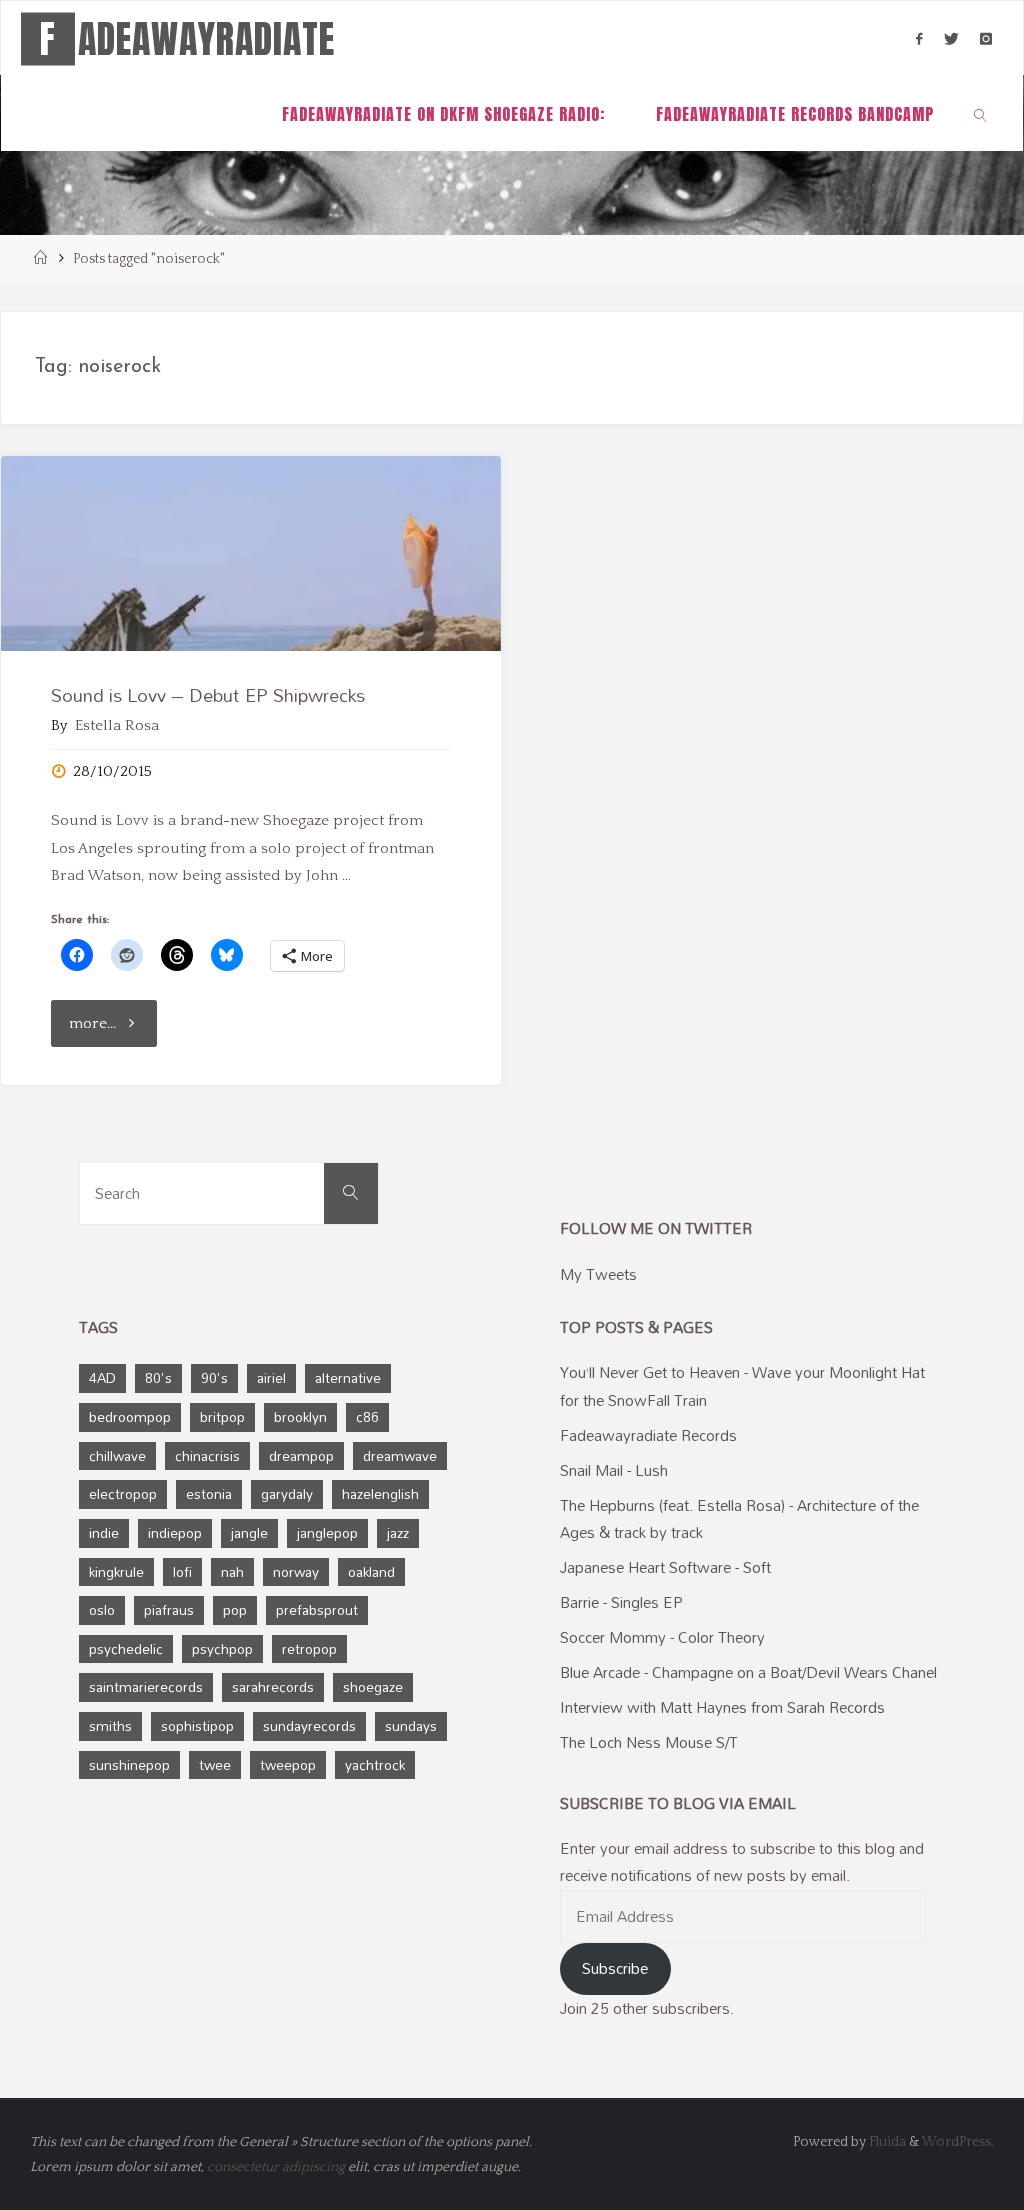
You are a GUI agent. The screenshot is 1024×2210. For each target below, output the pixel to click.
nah (232, 1571)
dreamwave (400, 1455)
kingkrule (116, 1571)
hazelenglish (380, 1493)
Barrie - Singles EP (621, 1602)
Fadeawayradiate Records (648, 1435)
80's (158, 1377)
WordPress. (958, 2142)
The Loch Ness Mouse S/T (649, 1742)
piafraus (169, 1609)
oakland (371, 1571)
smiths (110, 1725)
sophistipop (197, 1725)
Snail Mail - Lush (614, 1470)
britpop (222, 1416)
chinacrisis (207, 1455)
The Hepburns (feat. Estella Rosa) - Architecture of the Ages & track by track (739, 1518)
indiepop (175, 1532)
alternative (348, 1377)
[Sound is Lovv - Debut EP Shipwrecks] (250, 553)
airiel (271, 1377)
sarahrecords (273, 1686)
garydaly (287, 1493)
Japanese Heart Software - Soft (665, 1567)
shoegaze (373, 1686)
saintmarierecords (146, 1686)
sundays (411, 1725)
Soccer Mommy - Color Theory (662, 1637)
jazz (398, 1532)
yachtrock (375, 1764)
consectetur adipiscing (276, 2167)
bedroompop (130, 1416)
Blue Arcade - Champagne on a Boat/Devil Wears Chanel (748, 1672)
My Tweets (598, 1274)
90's (214, 1377)
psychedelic (126, 1648)
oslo (102, 1609)
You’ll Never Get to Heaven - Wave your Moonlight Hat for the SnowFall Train (742, 1385)
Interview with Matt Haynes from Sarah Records (722, 1707)
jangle (249, 1532)
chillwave (117, 1455)
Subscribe (615, 1968)
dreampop (301, 1455)
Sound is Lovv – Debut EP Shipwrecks (208, 695)
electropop (123, 1493)
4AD (102, 1377)
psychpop (222, 1648)
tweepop (288, 1764)
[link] (981, 113)
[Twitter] (951, 39)
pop (235, 1609)
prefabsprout (317, 1609)
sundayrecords (309, 1725)
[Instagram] (985, 39)
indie (104, 1532)
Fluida (886, 2142)
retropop (309, 1648)
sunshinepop (129, 1764)
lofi (182, 1571)
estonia (209, 1493)
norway (296, 1571)
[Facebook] (919, 39)
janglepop (327, 1532)
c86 (367, 1416)
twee (215, 1764)
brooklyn (300, 1416)
